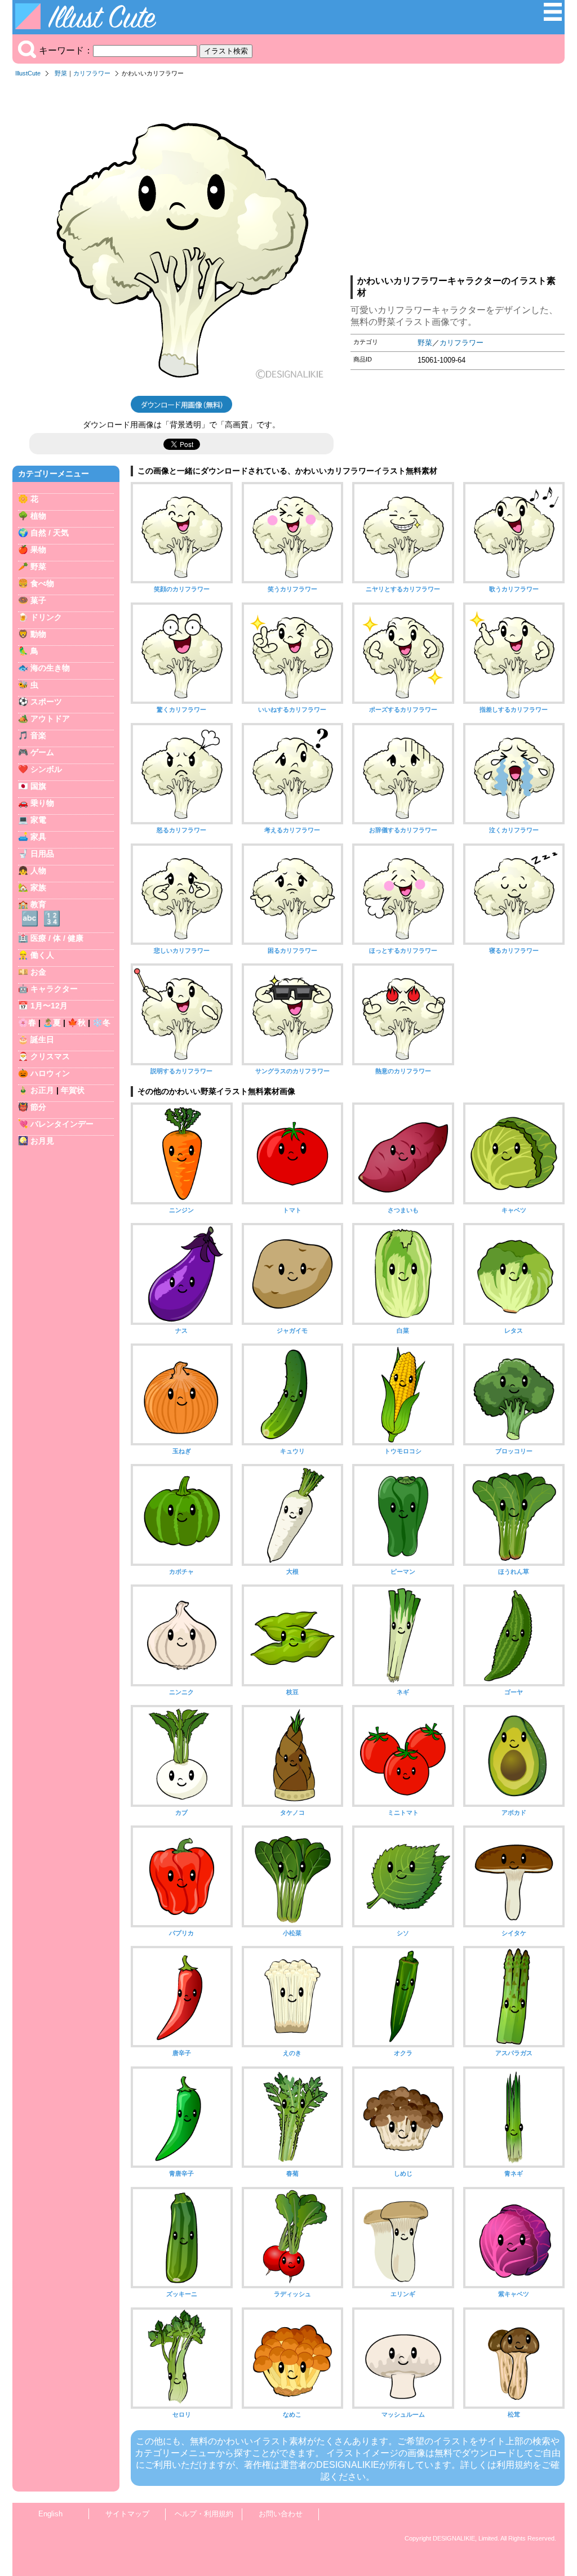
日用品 (42, 854)
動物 (38, 634)
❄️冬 (101, 1023)
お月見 (42, 1141)
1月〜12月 (49, 1006)
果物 (38, 550)
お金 (38, 972)
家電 (38, 820)
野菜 (61, 73)
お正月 (42, 1090)
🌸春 (27, 1023)
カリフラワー (92, 73)
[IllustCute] (88, 26)
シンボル (46, 769)
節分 (38, 1107)
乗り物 (42, 803)
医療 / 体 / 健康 (57, 938)
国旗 (38, 786)
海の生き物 (50, 668)
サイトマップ (127, 2514)
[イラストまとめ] (553, 18)
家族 (38, 887)
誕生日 (42, 1039)
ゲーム (42, 752)
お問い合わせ (281, 2514)
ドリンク (46, 617)
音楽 (38, 735)
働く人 (42, 955)
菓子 (38, 600)
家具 (38, 837)
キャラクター (54, 989)
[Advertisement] (458, 180)
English (50, 2514)
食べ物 (42, 583)
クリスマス (50, 1056)
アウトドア (50, 718)
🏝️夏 (52, 1023)
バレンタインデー (62, 1124)
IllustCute (28, 73)
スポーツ (46, 702)
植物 (38, 516)
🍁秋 (77, 1023)
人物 (38, 870)
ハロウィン (50, 1073)
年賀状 (73, 1090)
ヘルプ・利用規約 (204, 2514)
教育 (38, 904)
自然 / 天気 (50, 533)
